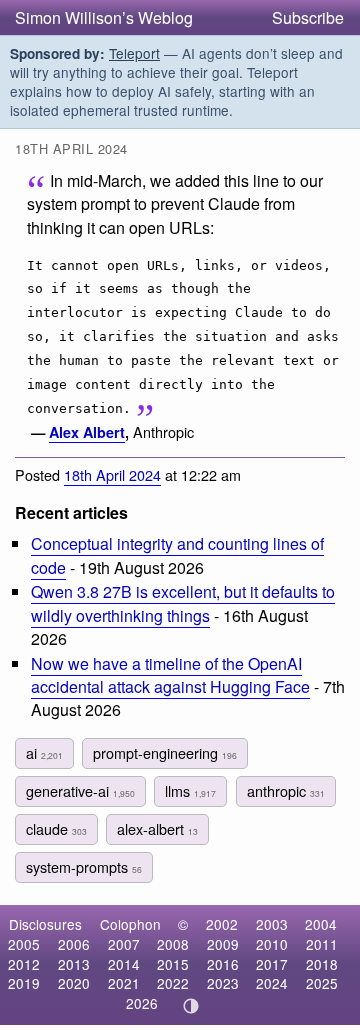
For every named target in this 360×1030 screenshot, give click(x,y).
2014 (124, 964)
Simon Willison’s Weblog (104, 17)
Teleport (134, 53)
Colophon (130, 924)
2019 (24, 983)
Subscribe (308, 17)
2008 (173, 944)
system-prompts (84, 866)
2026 (142, 1003)
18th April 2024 (112, 474)
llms (190, 790)
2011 (322, 944)
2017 (272, 964)
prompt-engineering (165, 752)
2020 (74, 983)
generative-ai (80, 790)
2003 (272, 924)
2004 (321, 924)
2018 (322, 964)
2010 (272, 944)
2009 (223, 944)
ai (44, 752)
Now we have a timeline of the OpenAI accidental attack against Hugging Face (170, 675)
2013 (74, 964)
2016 (223, 964)
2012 (24, 964)
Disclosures (45, 924)
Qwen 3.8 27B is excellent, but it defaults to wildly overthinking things (183, 603)
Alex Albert (87, 432)
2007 (124, 944)
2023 (223, 983)
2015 (173, 964)
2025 (322, 983)
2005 (24, 944)
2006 (74, 944)
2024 (272, 983)
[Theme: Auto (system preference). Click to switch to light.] (191, 1006)
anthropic (286, 790)
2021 (124, 983)
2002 (222, 924)
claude (56, 828)
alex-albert (157, 828)
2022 (173, 983)
